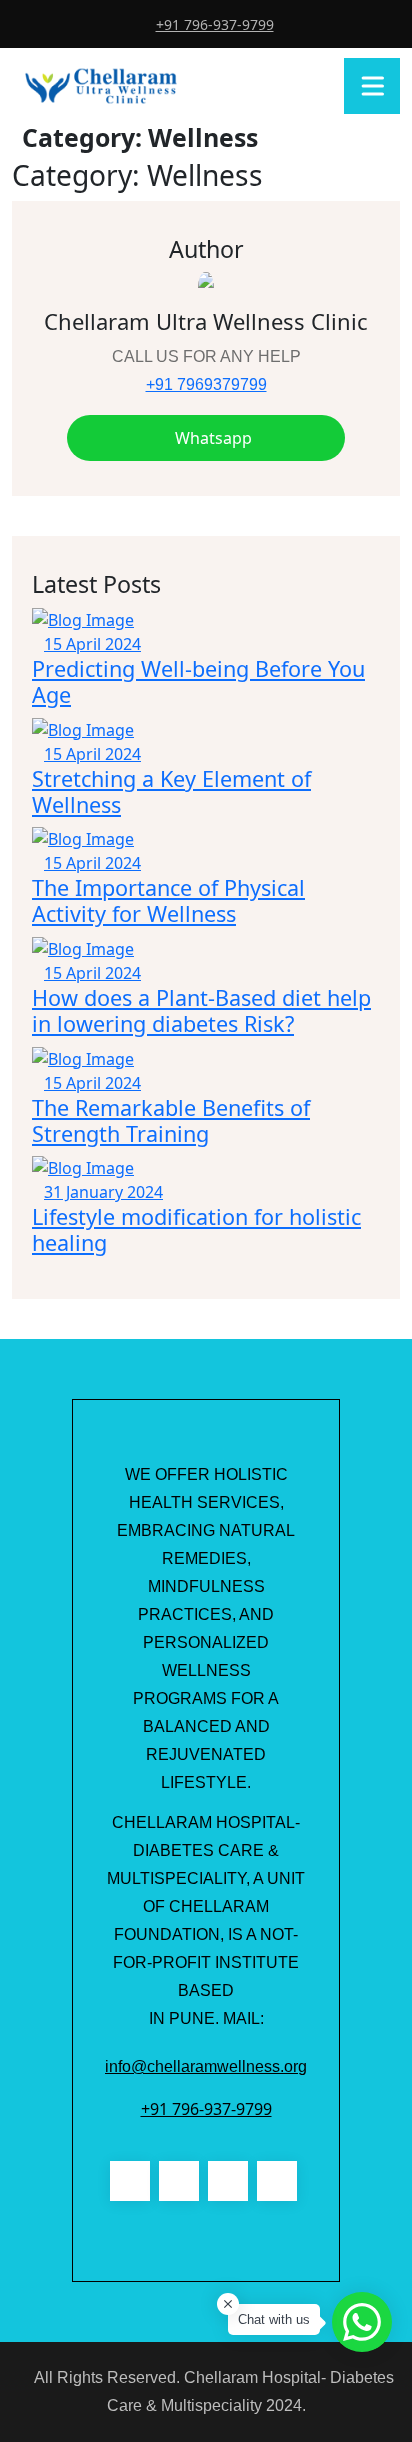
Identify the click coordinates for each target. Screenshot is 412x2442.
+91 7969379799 (206, 384)
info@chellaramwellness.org (206, 2066)
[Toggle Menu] (376, 85)
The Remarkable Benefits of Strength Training (171, 1120)
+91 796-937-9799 (215, 24)
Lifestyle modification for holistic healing (196, 1229)
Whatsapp (211, 438)
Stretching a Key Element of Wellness (171, 791)
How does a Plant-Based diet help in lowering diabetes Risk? (201, 1010)
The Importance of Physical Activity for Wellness (168, 900)
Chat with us (274, 2319)
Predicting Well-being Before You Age (198, 681)
